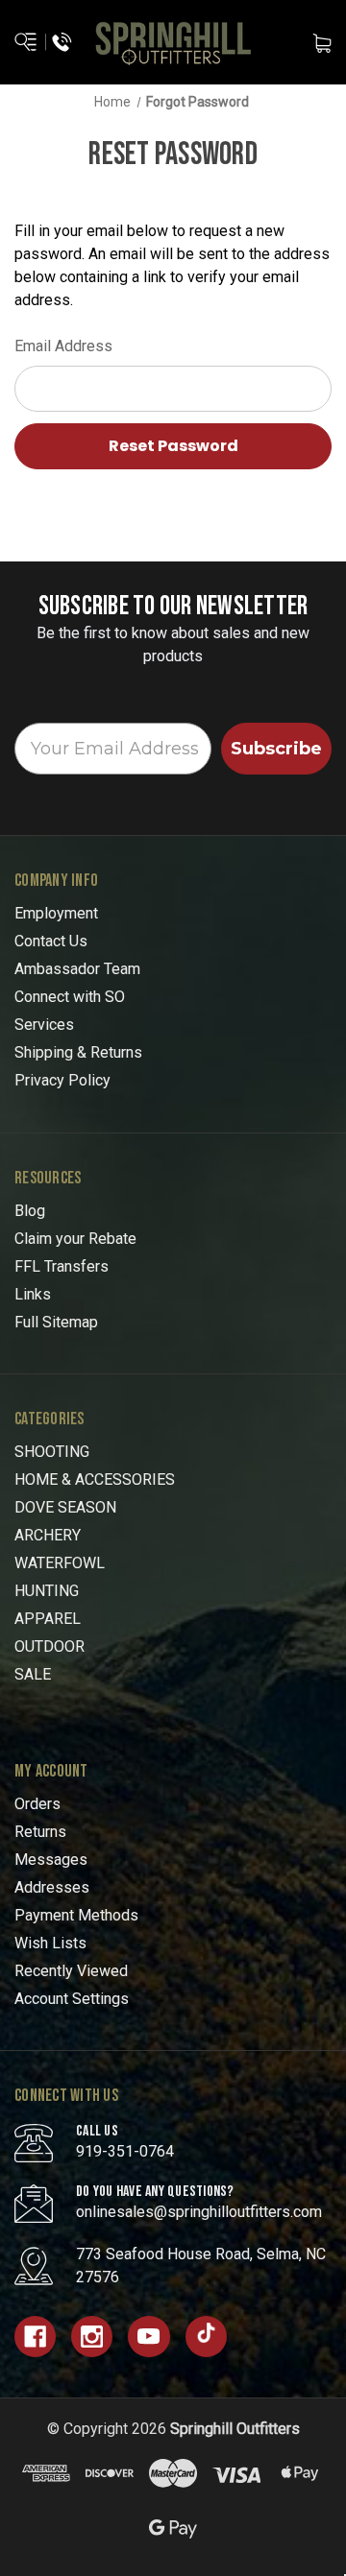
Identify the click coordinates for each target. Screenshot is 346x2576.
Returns (40, 1832)
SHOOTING (52, 1452)
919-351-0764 (125, 2151)
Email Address (63, 346)
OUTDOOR (49, 1646)
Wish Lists (50, 1943)
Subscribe (276, 749)
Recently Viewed (71, 1971)
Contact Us (51, 941)
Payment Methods (76, 1915)
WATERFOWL (60, 1563)
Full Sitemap (56, 1322)
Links (33, 1294)
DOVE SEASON (65, 1507)
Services (44, 1025)
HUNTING (47, 1591)
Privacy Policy (62, 1080)
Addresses (52, 1887)
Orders (37, 1804)
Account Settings (72, 1999)
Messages (51, 1860)
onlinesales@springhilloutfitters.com (199, 2212)
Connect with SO (70, 997)
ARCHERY (48, 1535)
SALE (33, 1674)
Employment (56, 913)
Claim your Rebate (75, 1239)
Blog (30, 1211)
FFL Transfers (62, 1266)
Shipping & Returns (78, 1052)
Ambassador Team (77, 969)
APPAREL (48, 1619)
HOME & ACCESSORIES (95, 1479)
